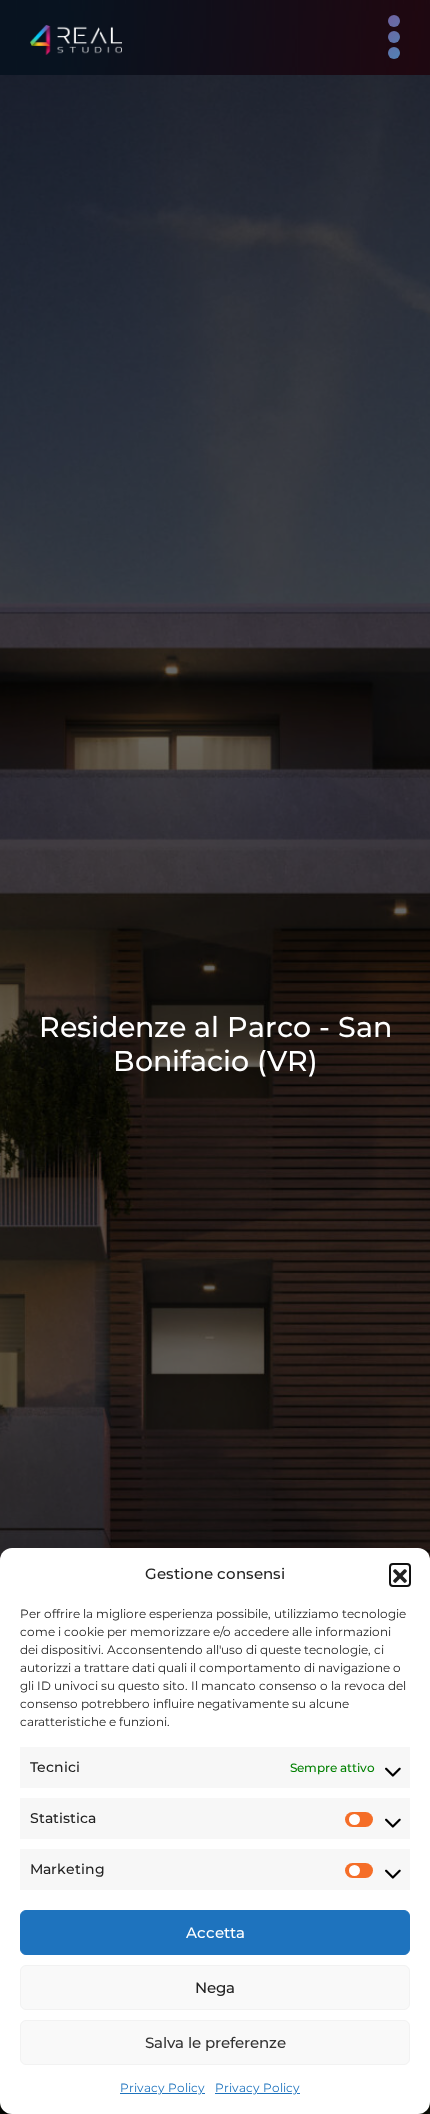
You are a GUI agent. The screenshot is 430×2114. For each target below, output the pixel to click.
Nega (215, 1987)
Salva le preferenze (215, 2042)
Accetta (215, 1932)
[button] (400, 1574)
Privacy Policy (162, 2087)
